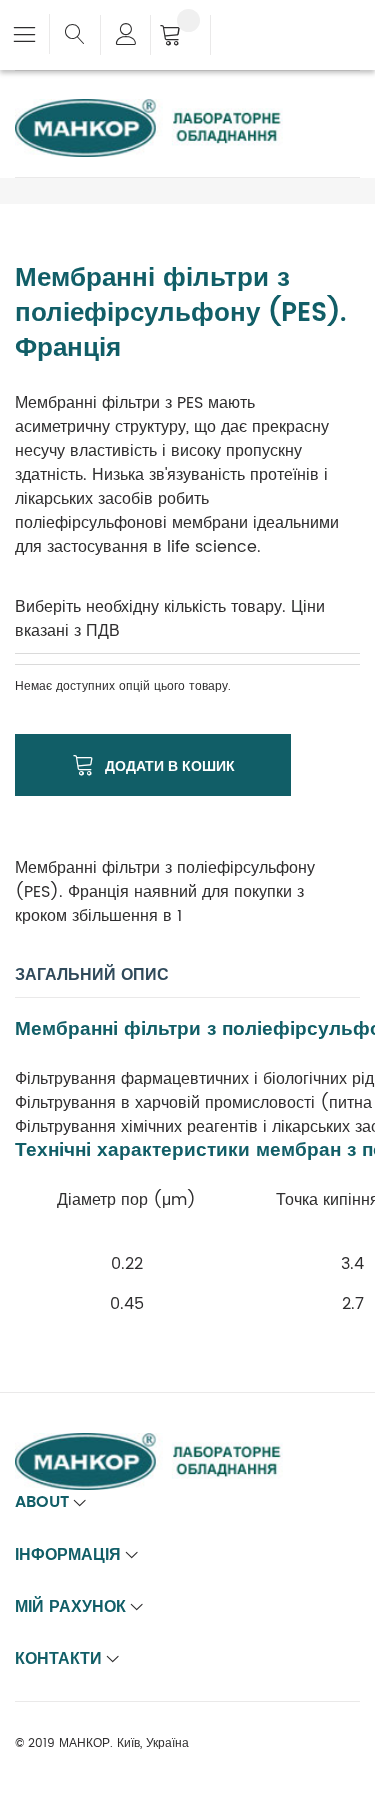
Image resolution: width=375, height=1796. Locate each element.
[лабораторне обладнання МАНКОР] (165, 111)
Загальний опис (92, 975)
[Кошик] (180, 37)
